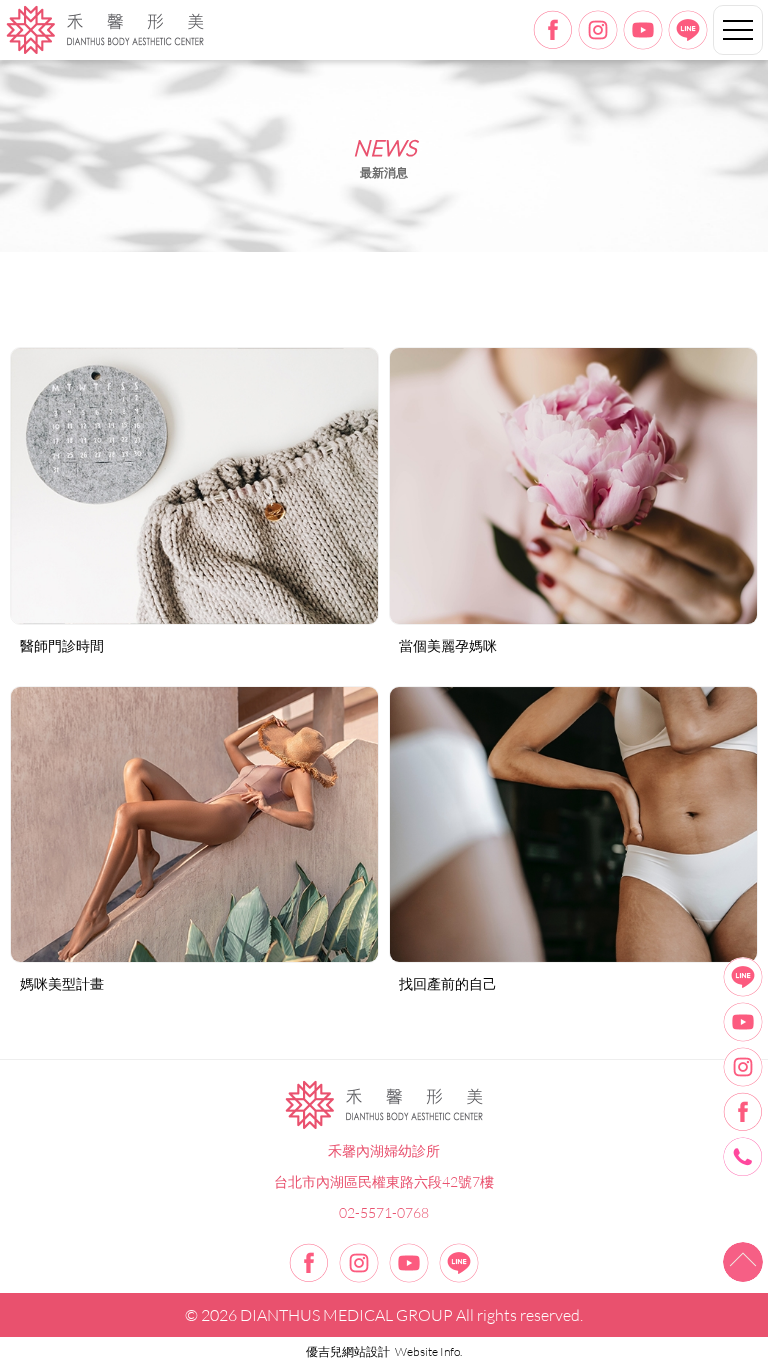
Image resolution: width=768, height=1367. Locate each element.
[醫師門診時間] (194, 485)
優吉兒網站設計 (348, 1351)
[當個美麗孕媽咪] (573, 485)
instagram (598, 30)
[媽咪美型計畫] (194, 824)
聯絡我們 (743, 1157)
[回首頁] (105, 30)
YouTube (743, 1022)
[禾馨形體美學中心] (384, 1105)
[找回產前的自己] (573, 824)
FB (743, 1112)
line (688, 30)
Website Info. (428, 1351)
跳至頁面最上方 (743, 1262)
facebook (553, 30)
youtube (643, 30)
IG (743, 1067)
